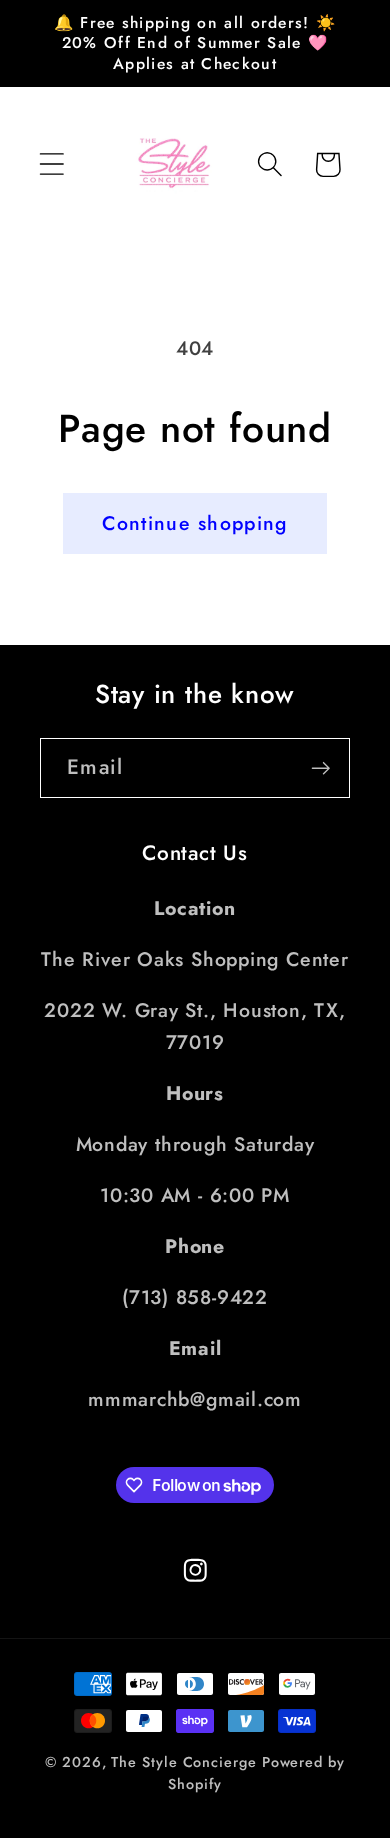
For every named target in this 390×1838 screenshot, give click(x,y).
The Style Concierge (183, 1762)
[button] (51, 164)
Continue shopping (194, 523)
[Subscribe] (320, 768)
